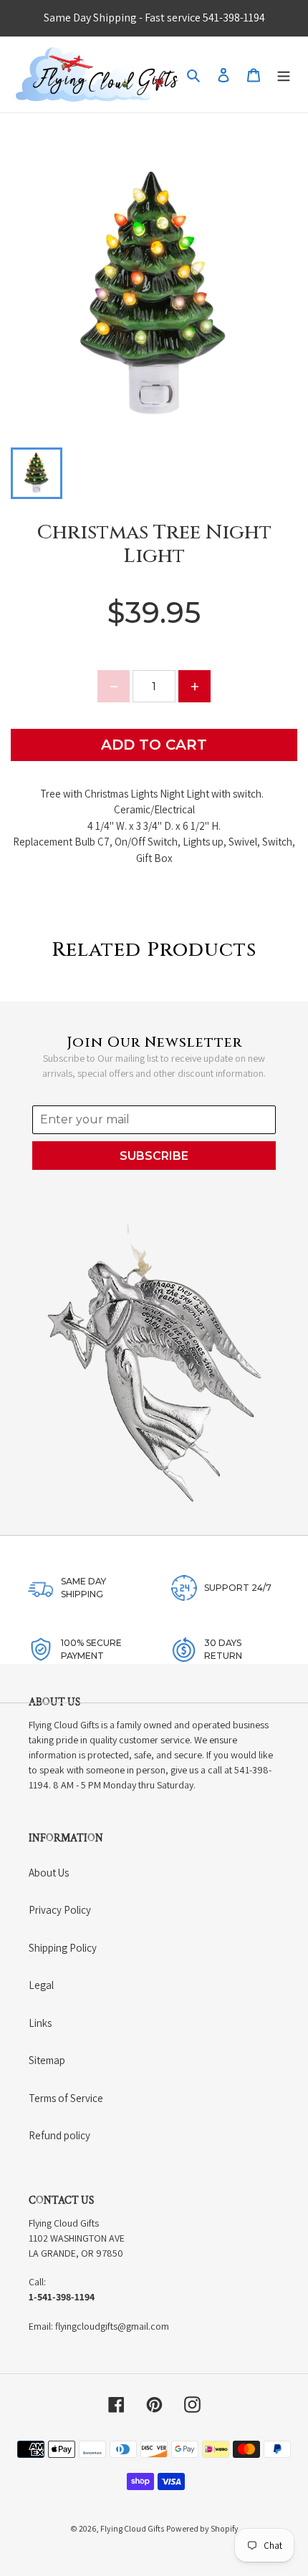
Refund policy (59, 2135)
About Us (49, 1873)
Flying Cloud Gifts (132, 2528)
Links (40, 2023)
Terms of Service (66, 2098)
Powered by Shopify (202, 2528)
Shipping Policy (63, 1948)
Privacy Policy (60, 1910)
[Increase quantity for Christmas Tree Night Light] (194, 686)
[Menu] (284, 75)
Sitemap (47, 2060)
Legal (41, 1985)
